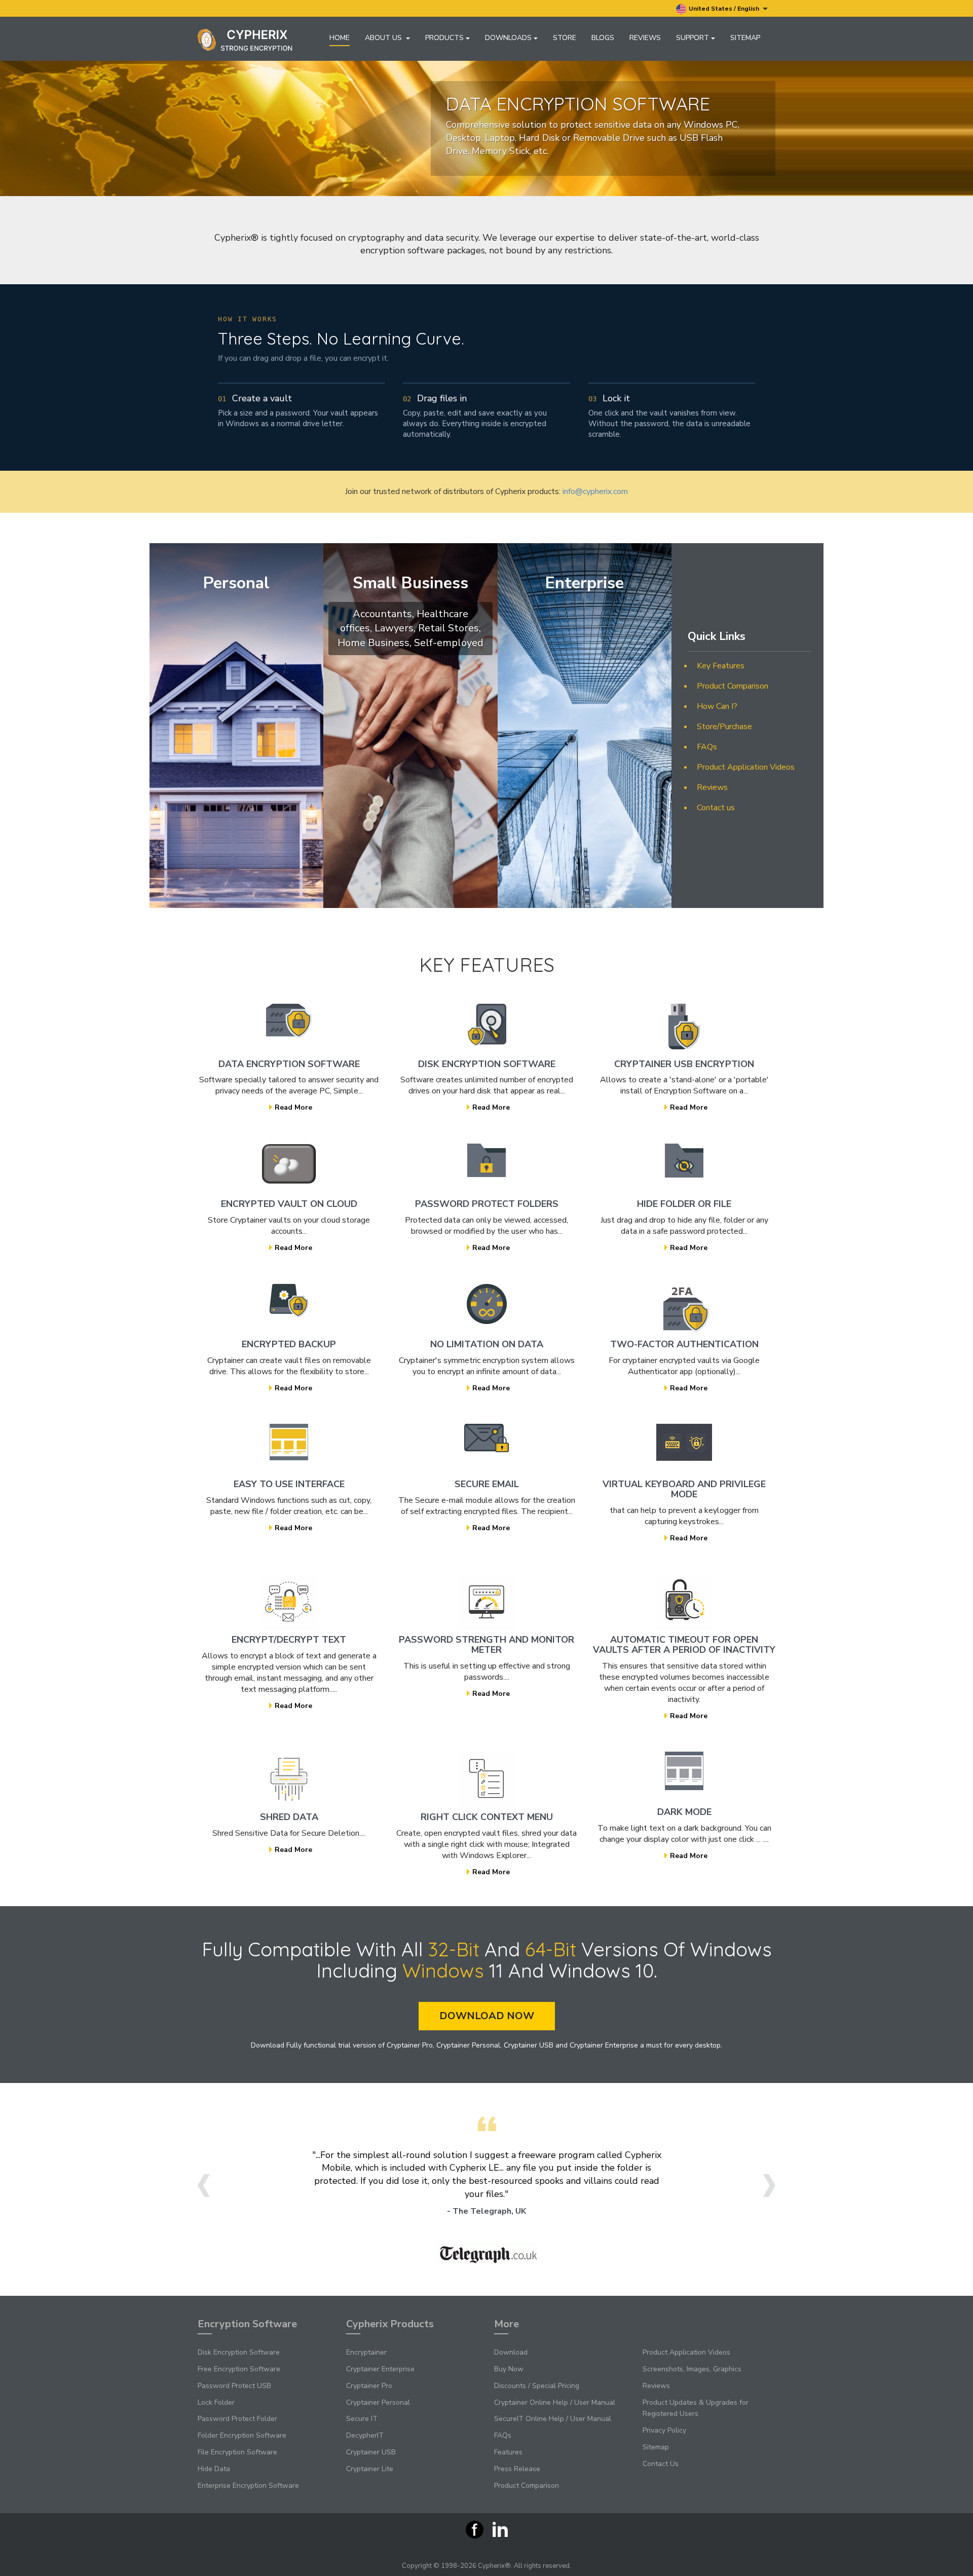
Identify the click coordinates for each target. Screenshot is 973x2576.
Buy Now (509, 2369)
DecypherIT (365, 2435)
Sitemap (745, 38)
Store (565, 38)
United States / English (725, 9)
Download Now (487, 2016)
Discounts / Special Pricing (537, 2386)
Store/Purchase (724, 727)
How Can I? (717, 706)
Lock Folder (216, 2402)
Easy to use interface (289, 1484)
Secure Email (487, 1484)
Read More (293, 1107)
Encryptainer (366, 2352)
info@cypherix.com (595, 491)
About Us (384, 38)
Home (340, 38)
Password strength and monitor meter (486, 1645)
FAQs (707, 747)
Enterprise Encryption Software (248, 2486)
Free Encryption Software (239, 2369)
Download (511, 2352)
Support (693, 38)
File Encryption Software (237, 2452)
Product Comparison (733, 686)
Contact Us (661, 2464)
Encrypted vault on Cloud (289, 1204)
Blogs (603, 38)
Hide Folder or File (684, 1204)
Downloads (508, 38)
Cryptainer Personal (378, 2402)
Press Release (517, 2469)
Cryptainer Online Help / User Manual (555, 2402)
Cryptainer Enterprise (380, 2369)
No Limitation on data (487, 1344)
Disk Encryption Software (487, 1064)
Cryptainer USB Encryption (684, 1064)
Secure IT (362, 2419)
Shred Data (289, 1817)
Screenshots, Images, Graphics (692, 2369)
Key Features (721, 666)
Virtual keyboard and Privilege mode (684, 1489)
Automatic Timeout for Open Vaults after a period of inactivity (684, 1645)
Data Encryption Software (289, 1064)
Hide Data (214, 2469)
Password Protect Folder (237, 2419)
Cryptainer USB (371, 2452)
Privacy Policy (664, 2430)
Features (508, 2452)
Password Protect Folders (487, 1204)
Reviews (645, 38)
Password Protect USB (234, 2386)
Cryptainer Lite (370, 2469)
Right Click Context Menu (487, 1817)
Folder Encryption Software (242, 2435)
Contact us (716, 808)
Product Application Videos (746, 767)
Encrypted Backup (289, 1344)
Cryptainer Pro (369, 2386)
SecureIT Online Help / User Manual (553, 2419)
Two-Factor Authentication (684, 1344)
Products (444, 38)
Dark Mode (684, 1812)
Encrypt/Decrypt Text (289, 1640)
